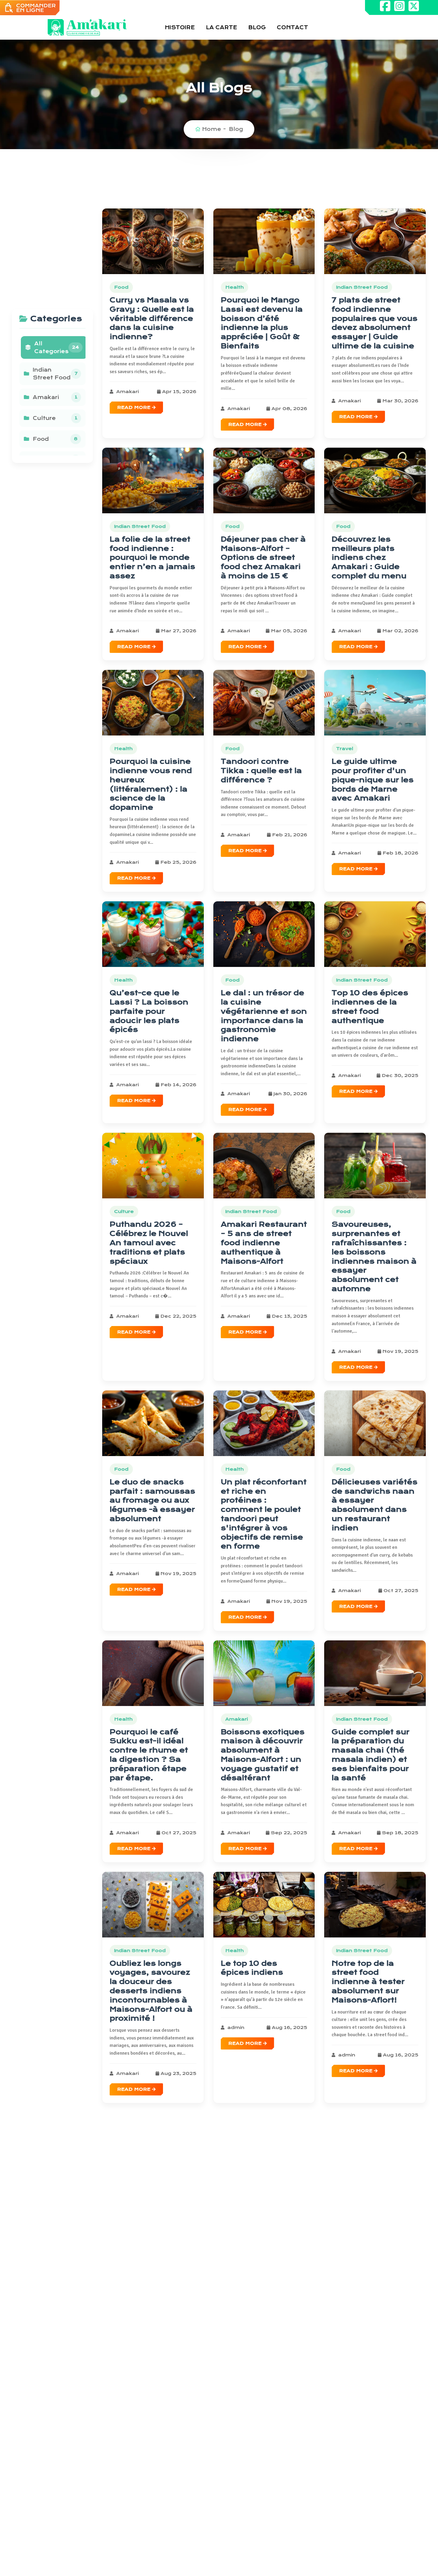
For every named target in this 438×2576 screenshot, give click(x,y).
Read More (135, 407)
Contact (292, 27)
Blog (257, 27)
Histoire (180, 27)
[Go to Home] (87, 27)
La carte (222, 27)
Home (212, 129)
